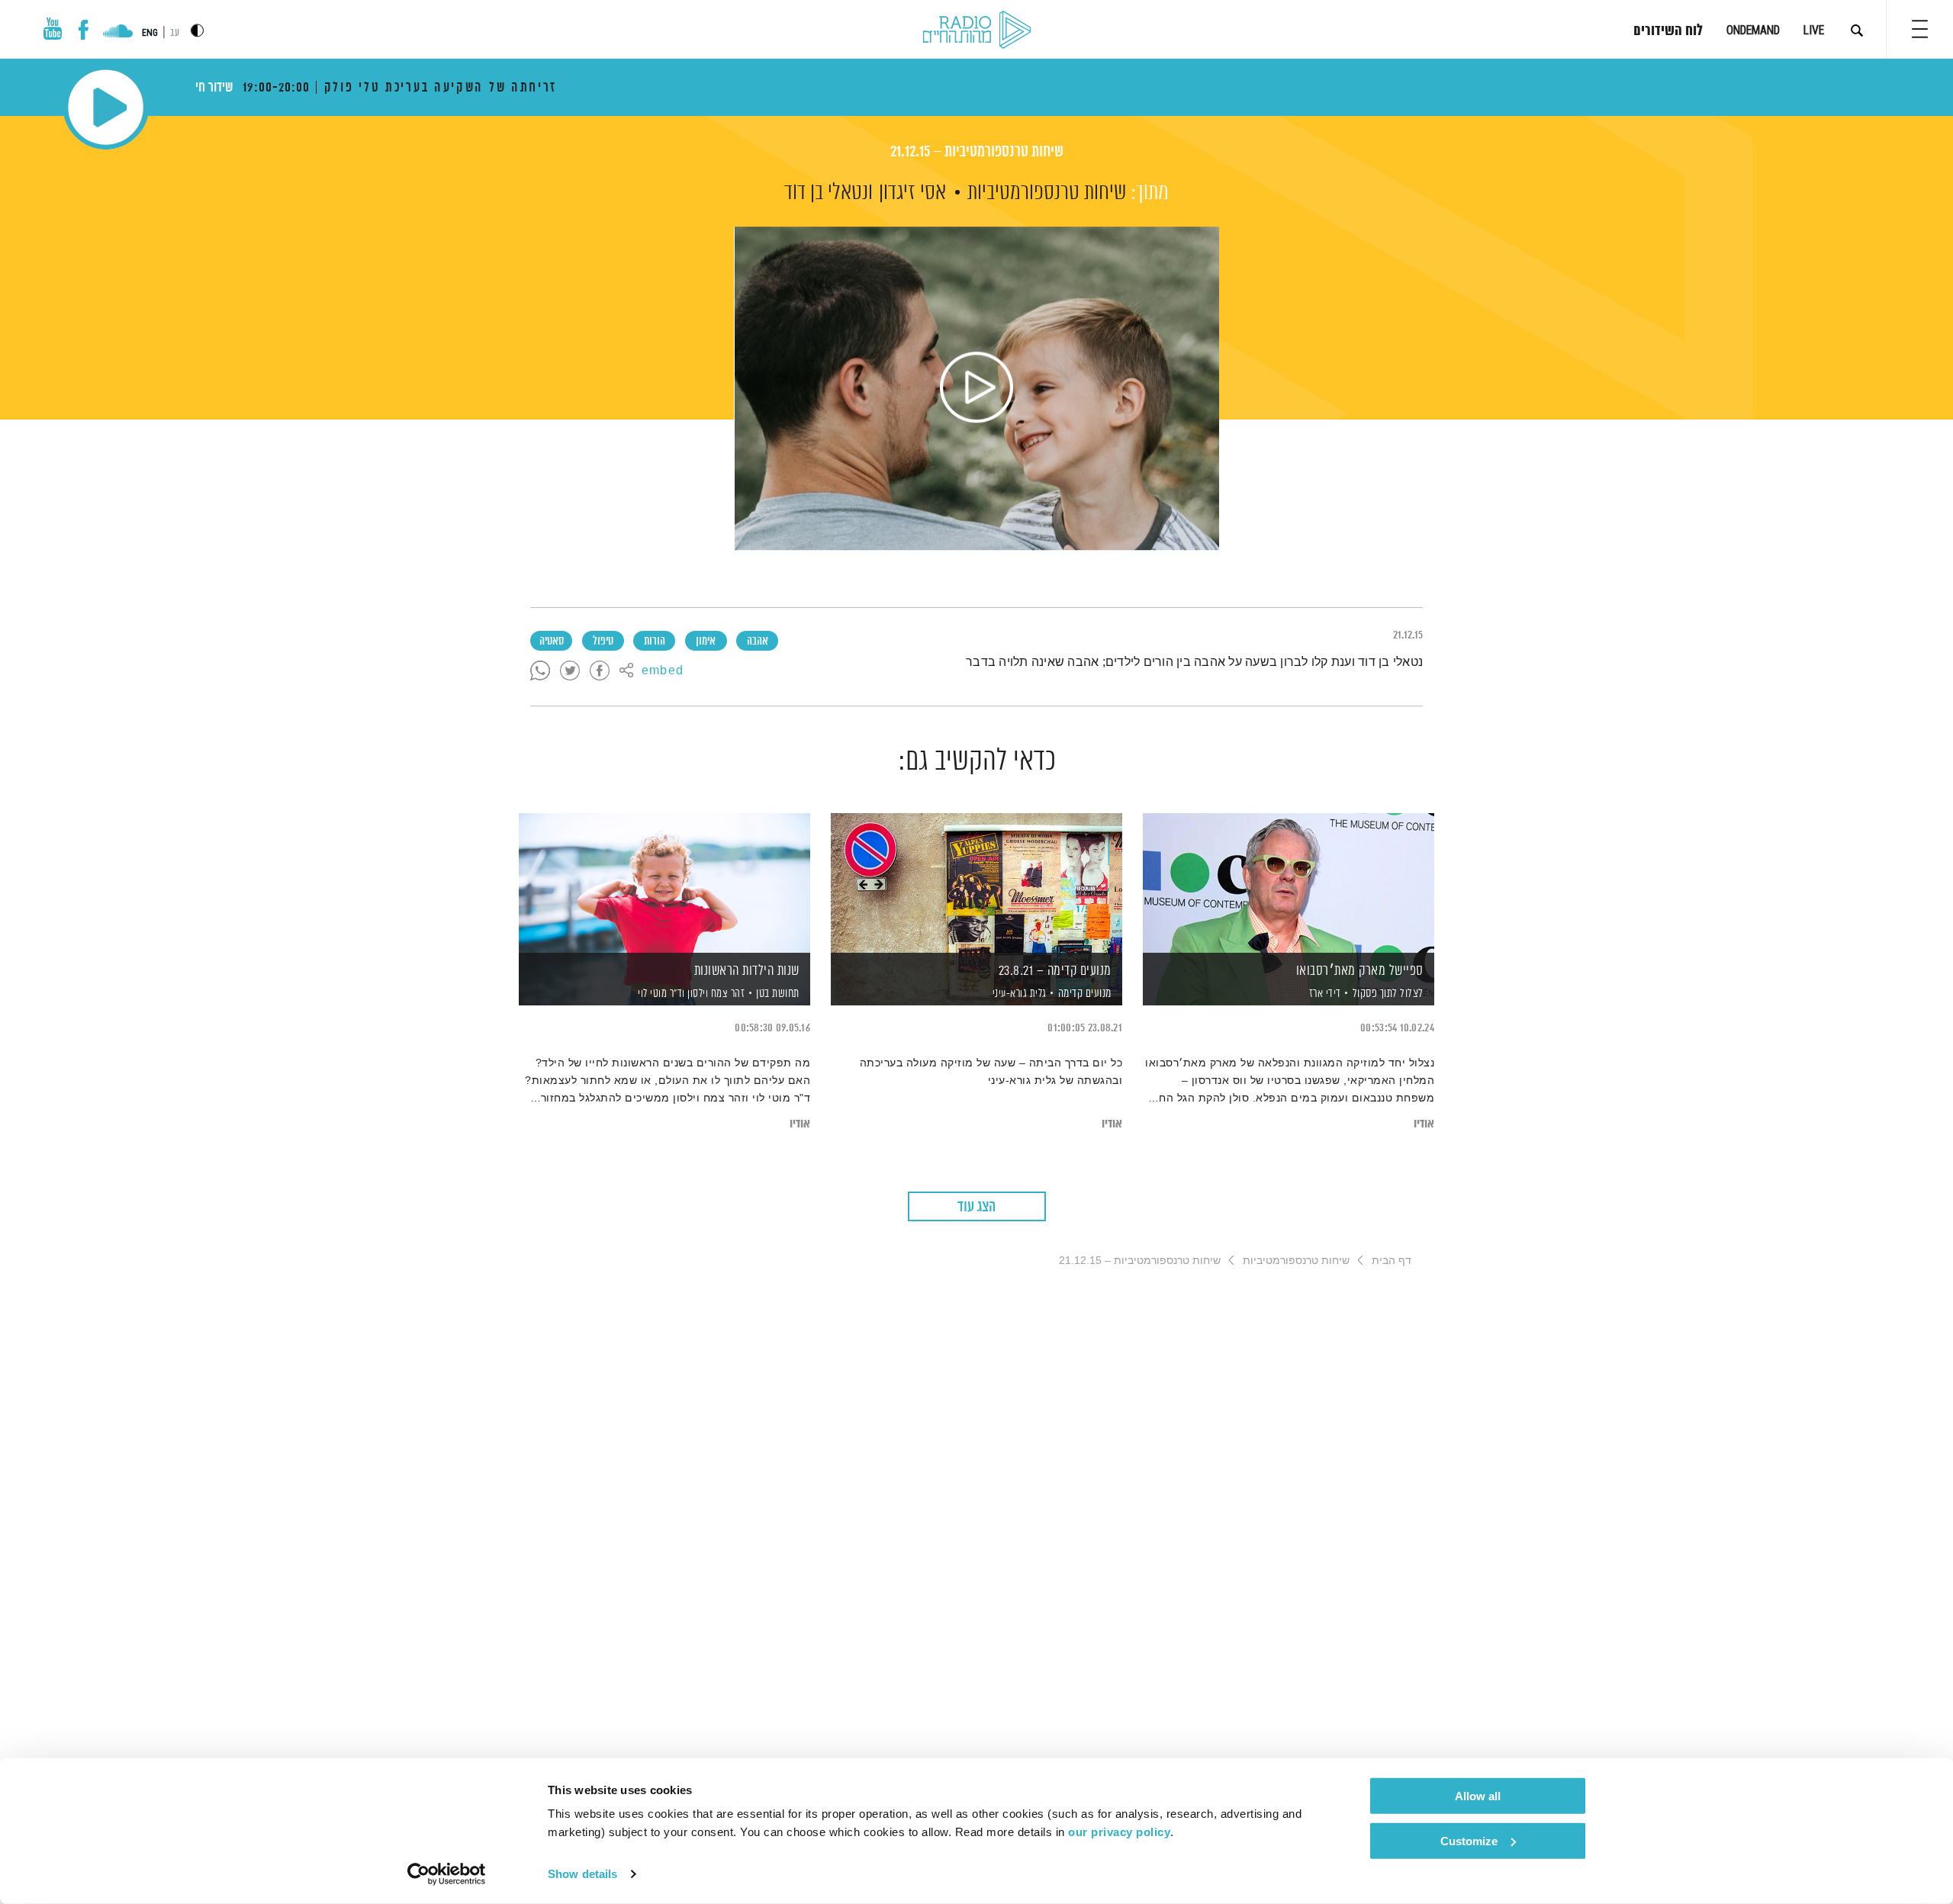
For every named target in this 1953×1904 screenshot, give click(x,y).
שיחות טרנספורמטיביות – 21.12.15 (977, 152)
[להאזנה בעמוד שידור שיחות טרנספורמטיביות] (976, 388)
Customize (1469, 1840)
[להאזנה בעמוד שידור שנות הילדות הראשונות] (664, 883)
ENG (150, 33)
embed (663, 671)
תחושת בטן (778, 994)
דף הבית (1392, 1260)
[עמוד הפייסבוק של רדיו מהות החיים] (84, 30)
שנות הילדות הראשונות (747, 971)
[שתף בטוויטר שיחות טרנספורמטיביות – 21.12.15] (570, 671)
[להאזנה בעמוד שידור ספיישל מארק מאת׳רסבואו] (1289, 883)
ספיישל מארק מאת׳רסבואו (1360, 971)
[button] (1920, 29)
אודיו (1424, 1124)
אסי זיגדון (912, 193)
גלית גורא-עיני (1018, 994)
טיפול (603, 642)
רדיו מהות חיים (977, 31)
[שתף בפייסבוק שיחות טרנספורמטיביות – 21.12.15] (600, 671)
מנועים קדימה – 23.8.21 (1055, 971)
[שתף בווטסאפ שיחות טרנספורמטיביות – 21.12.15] (540, 671)
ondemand (1753, 30)
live (1814, 30)
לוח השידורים (1668, 31)
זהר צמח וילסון (715, 994)
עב (175, 33)
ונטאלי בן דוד (828, 193)
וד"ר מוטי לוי (660, 994)
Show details (582, 1874)
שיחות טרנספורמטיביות (1047, 193)
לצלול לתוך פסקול (1388, 994)
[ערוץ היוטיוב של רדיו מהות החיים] (53, 29)
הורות (655, 642)
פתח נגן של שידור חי (106, 107)
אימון (706, 642)
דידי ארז (1324, 994)
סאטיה (552, 642)
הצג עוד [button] (976, 1207)
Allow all (1478, 1796)
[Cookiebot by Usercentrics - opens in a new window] (447, 1874)
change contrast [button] (197, 30)
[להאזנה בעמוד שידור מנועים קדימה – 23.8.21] (976, 883)
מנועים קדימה (1085, 994)
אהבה (758, 642)
